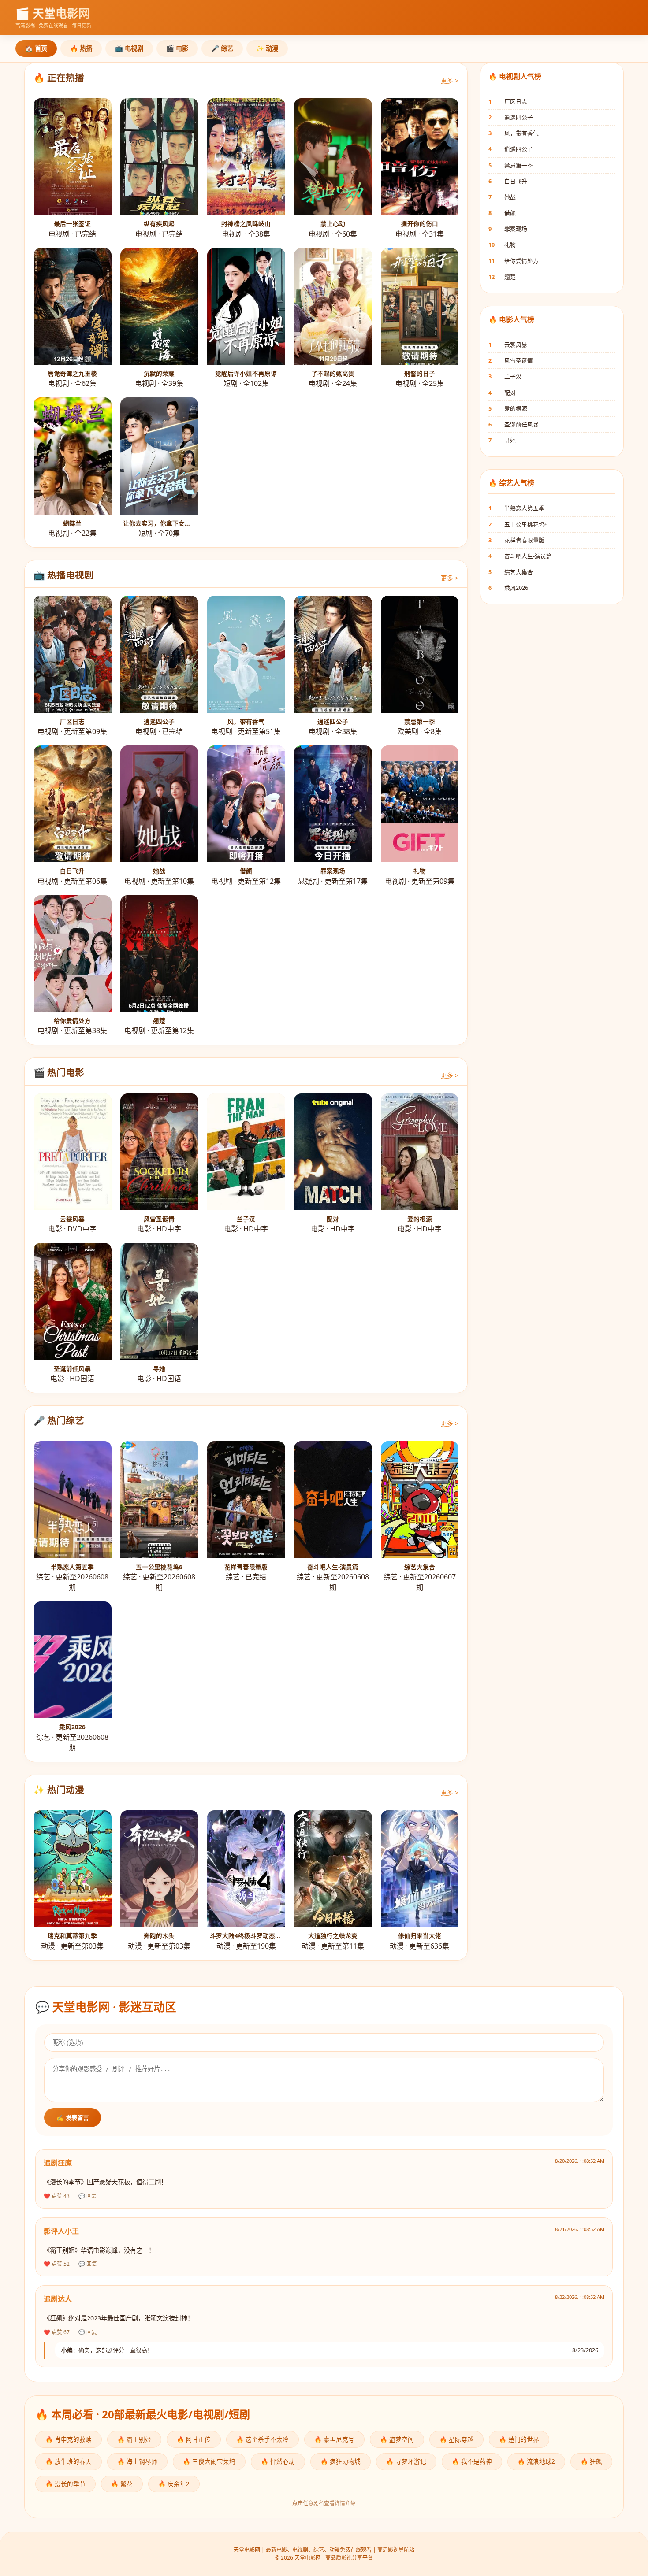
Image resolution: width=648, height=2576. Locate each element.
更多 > (450, 80)
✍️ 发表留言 (73, 2118)
